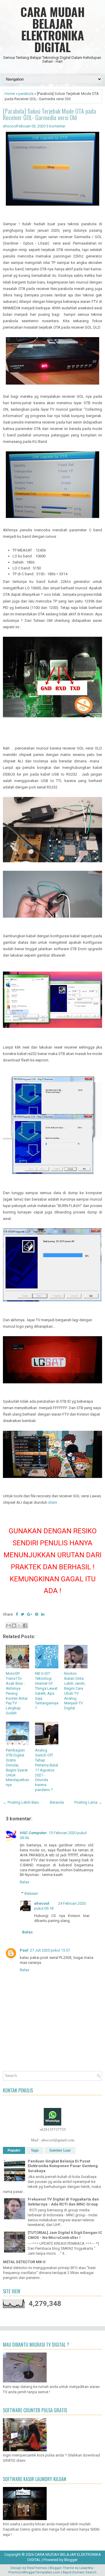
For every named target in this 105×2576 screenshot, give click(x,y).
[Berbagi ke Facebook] (25, 1626)
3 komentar (56, 126)
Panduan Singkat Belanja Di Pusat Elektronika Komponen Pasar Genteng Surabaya (63, 2166)
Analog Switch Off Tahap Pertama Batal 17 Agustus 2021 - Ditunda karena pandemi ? (47, 1770)
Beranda (57, 1802)
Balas (24, 1882)
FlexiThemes (37, 2568)
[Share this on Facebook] (17, 1614)
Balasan (31, 1893)
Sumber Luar (60, 2150)
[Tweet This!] (22, 1614)
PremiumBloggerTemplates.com (34, 2572)
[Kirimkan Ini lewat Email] (8, 1626)
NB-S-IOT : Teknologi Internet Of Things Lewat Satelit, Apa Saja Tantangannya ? (47, 1691)
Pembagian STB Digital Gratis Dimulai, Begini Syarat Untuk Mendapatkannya (17, 1767)
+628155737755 (53, 2129)
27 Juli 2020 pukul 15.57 (50, 1950)
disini (53, 1502)
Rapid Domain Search (80, 2572)
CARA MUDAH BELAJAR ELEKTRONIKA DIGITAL (53, 29)
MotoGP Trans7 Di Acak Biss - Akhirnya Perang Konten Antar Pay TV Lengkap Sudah (17, 1693)
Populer (14, 2150)
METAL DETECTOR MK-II (24, 2262)
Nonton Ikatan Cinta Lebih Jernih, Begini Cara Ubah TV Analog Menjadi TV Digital (75, 1691)
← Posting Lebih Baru (21, 1802)
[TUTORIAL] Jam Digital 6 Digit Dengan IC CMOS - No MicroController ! (65, 2235)
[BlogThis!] (14, 1626)
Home (10, 94)
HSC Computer (33, 1833)
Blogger (71, 2560)
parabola (26, 94)
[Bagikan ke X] (20, 1626)
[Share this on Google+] (30, 1614)
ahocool (42, 1903)
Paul (24, 1950)
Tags (35, 2150)
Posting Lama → (88, 1802)
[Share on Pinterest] (37, 1614)
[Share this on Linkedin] (43, 1614)
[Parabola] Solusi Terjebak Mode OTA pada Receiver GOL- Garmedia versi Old (49, 114)
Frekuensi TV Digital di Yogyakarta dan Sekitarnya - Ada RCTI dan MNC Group (63, 2202)
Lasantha (86, 2568)
